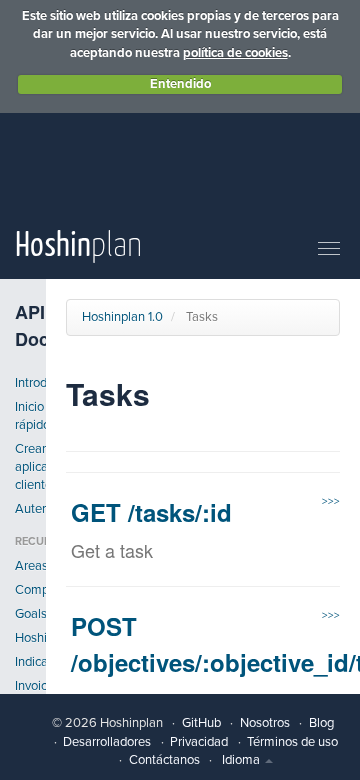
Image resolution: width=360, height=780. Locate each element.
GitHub (201, 723)
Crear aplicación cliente (30, 467)
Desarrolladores (107, 742)
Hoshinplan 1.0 (122, 317)
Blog (321, 723)
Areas (30, 566)
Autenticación (30, 509)
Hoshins (30, 638)
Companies (30, 590)
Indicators (30, 662)
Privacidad (199, 742)
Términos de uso (292, 742)
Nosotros (265, 723)
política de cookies (235, 53)
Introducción (30, 383)
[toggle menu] (329, 249)
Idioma (242, 760)
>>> (331, 501)
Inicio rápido (30, 416)
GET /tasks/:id (151, 512)
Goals (30, 614)
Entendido (180, 84)
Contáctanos (164, 760)
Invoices (30, 686)
